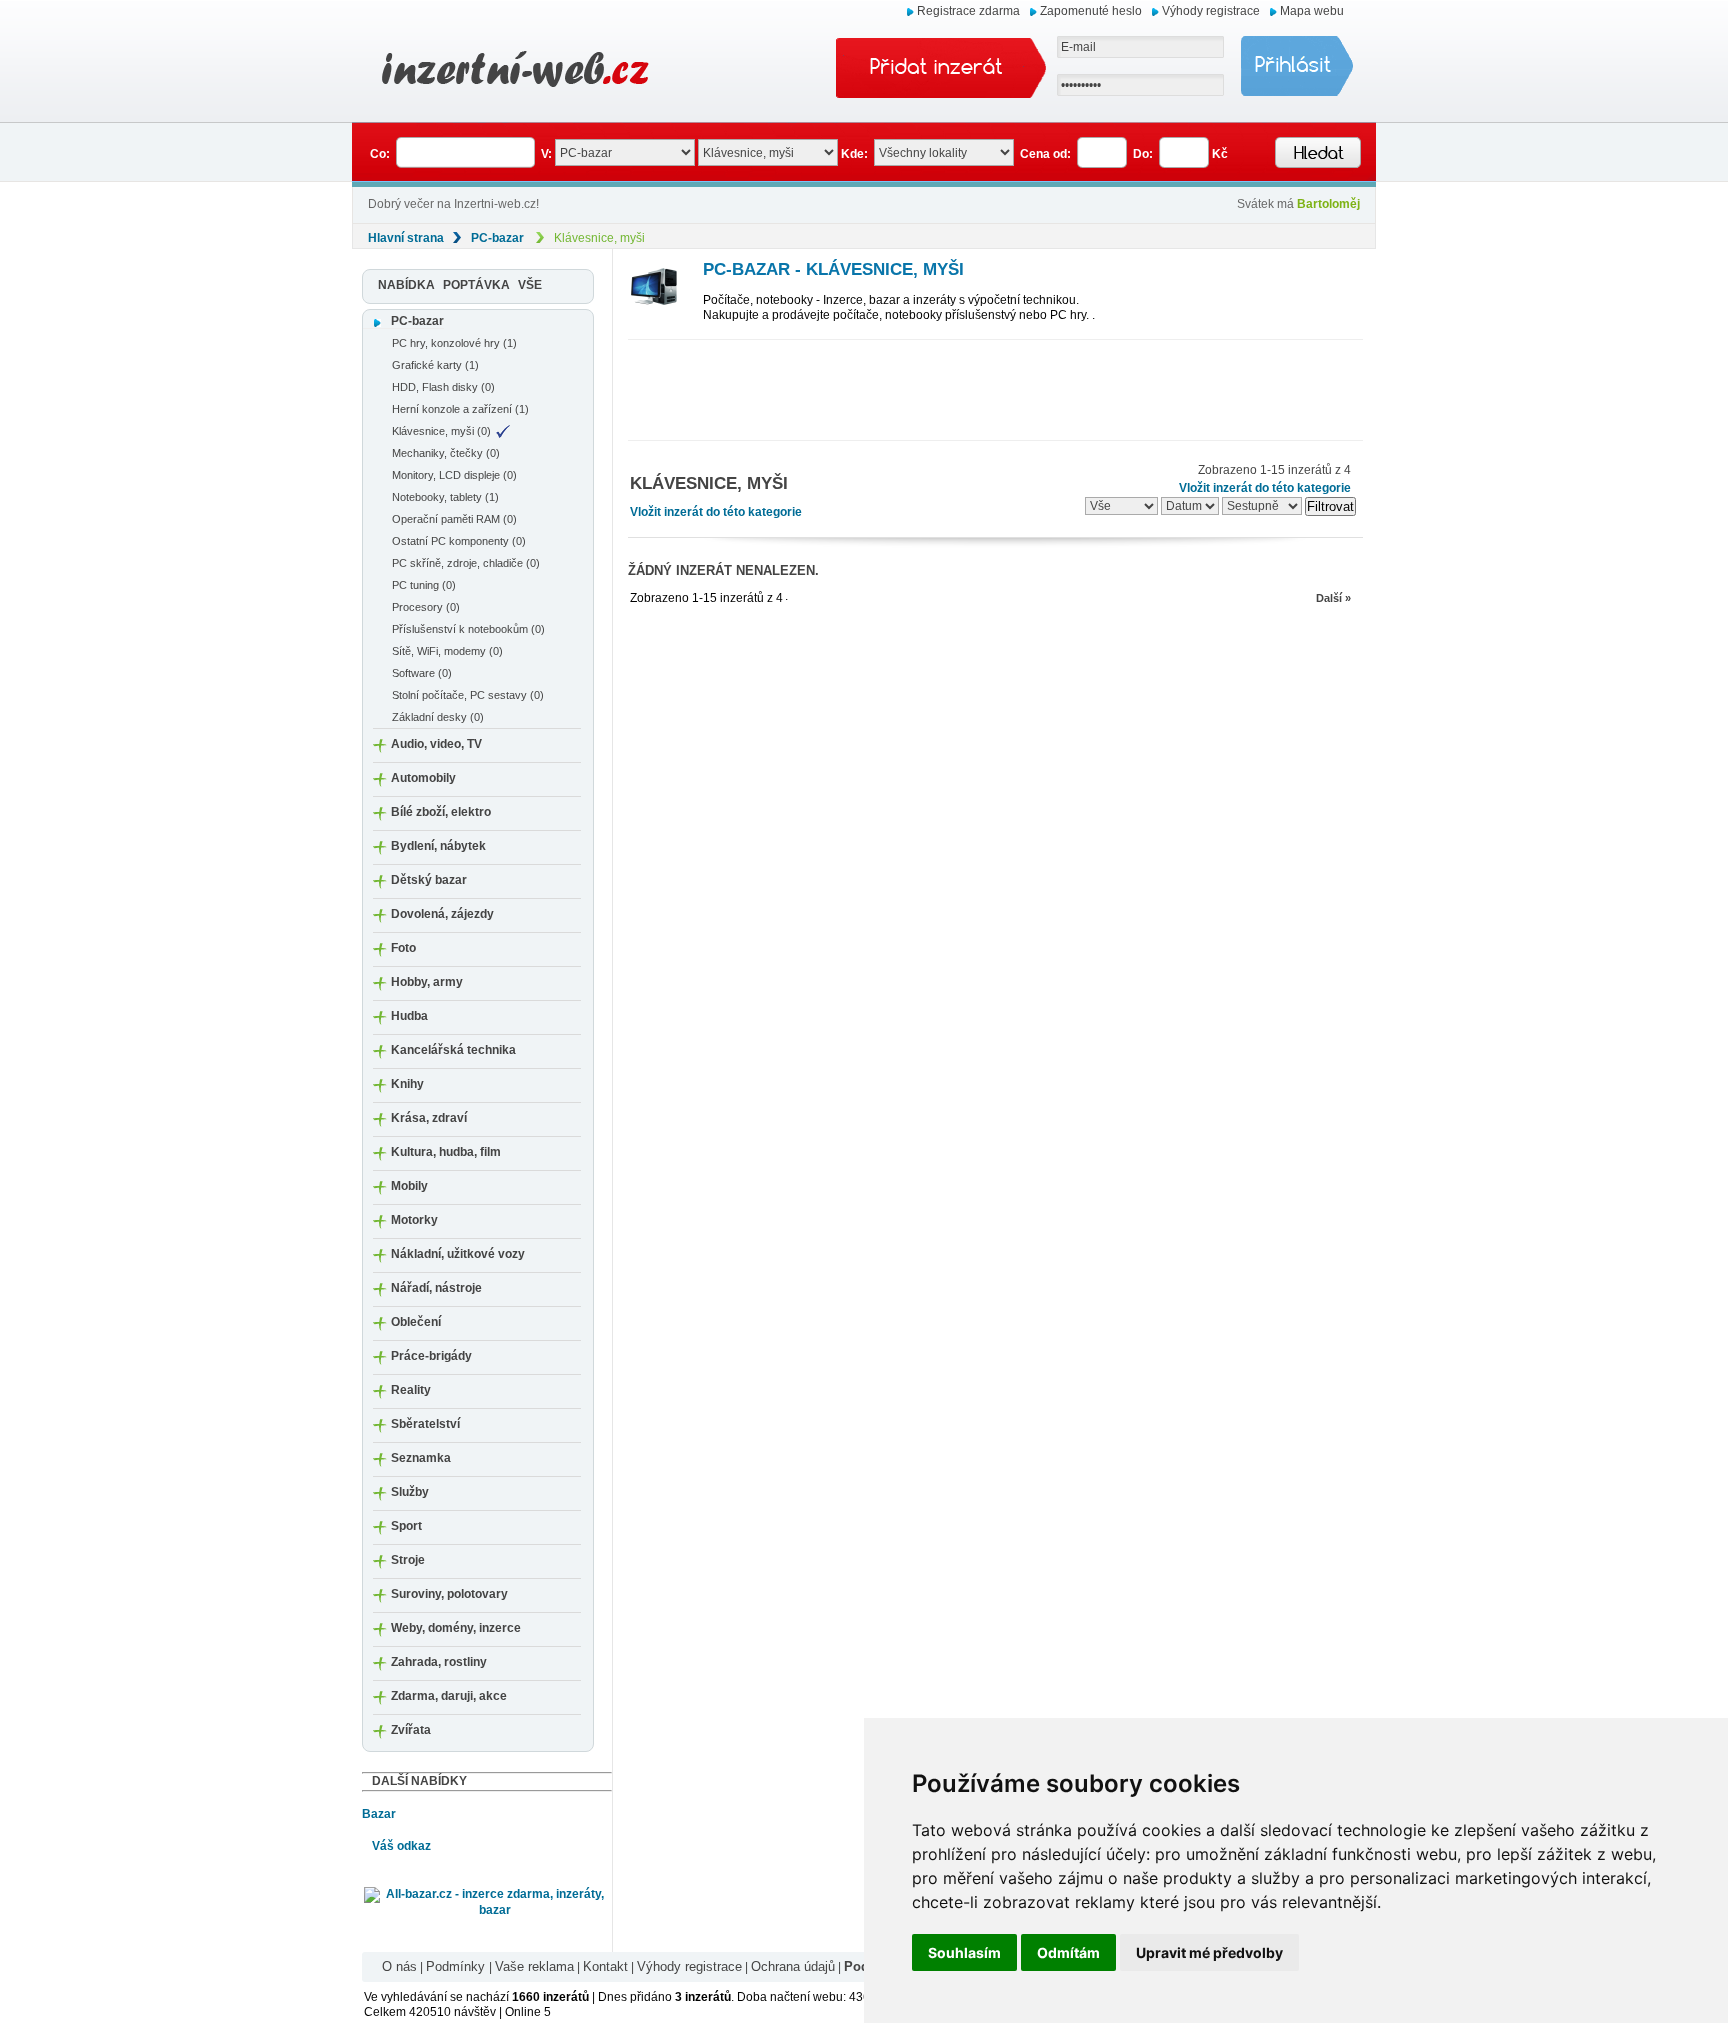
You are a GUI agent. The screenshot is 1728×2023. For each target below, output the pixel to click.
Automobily (423, 778)
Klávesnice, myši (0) (441, 431)
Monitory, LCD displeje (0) (454, 475)
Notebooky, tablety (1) (445, 497)
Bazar (379, 1814)
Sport (406, 1526)
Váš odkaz (401, 1846)
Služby (410, 1492)
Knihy (407, 1084)
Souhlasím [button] (964, 1952)
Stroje (408, 1560)
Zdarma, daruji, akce (449, 1696)
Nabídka (406, 285)
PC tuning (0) (424, 585)
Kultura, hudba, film (446, 1152)
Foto (403, 948)
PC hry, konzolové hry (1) (454, 343)
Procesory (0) (426, 607)
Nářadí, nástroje (436, 1288)
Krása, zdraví (429, 1118)
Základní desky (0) (438, 717)
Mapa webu (1312, 11)
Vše (530, 285)
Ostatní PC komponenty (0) (459, 541)
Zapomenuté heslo (1091, 11)
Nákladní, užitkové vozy (458, 1254)
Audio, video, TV (436, 744)
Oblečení (416, 1322)
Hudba (409, 1016)
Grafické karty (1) (435, 365)
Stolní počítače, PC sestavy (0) (468, 695)
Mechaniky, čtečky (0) (446, 453)
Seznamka (421, 1458)
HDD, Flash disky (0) (443, 387)
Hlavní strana (406, 238)
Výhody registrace (1211, 11)
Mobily (409, 1186)
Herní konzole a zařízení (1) (460, 409)
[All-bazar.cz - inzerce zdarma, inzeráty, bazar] (487, 1902)
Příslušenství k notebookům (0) (468, 629)
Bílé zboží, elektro (441, 812)
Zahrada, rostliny (439, 1662)
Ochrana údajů (793, 1966)
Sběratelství (425, 1424)
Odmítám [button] (1068, 1952)
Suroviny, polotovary (449, 1594)
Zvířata (411, 1730)
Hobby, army (427, 982)
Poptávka (476, 285)
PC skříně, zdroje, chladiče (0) (466, 563)
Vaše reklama (534, 1966)
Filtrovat (1330, 506)
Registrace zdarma (968, 11)
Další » (1333, 598)
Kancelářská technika (453, 1050)
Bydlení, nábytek (438, 846)
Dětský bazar (429, 880)
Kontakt (605, 1966)
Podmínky (457, 1966)
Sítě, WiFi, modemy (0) (447, 651)
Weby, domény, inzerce (456, 1628)
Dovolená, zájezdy (442, 914)
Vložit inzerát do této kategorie (716, 512)
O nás (399, 1966)
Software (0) (422, 673)
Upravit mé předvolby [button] (1209, 1952)
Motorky (414, 1220)
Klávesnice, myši (599, 238)
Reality (411, 1390)
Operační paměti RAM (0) (454, 519)
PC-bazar (497, 238)
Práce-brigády (431, 1356)
